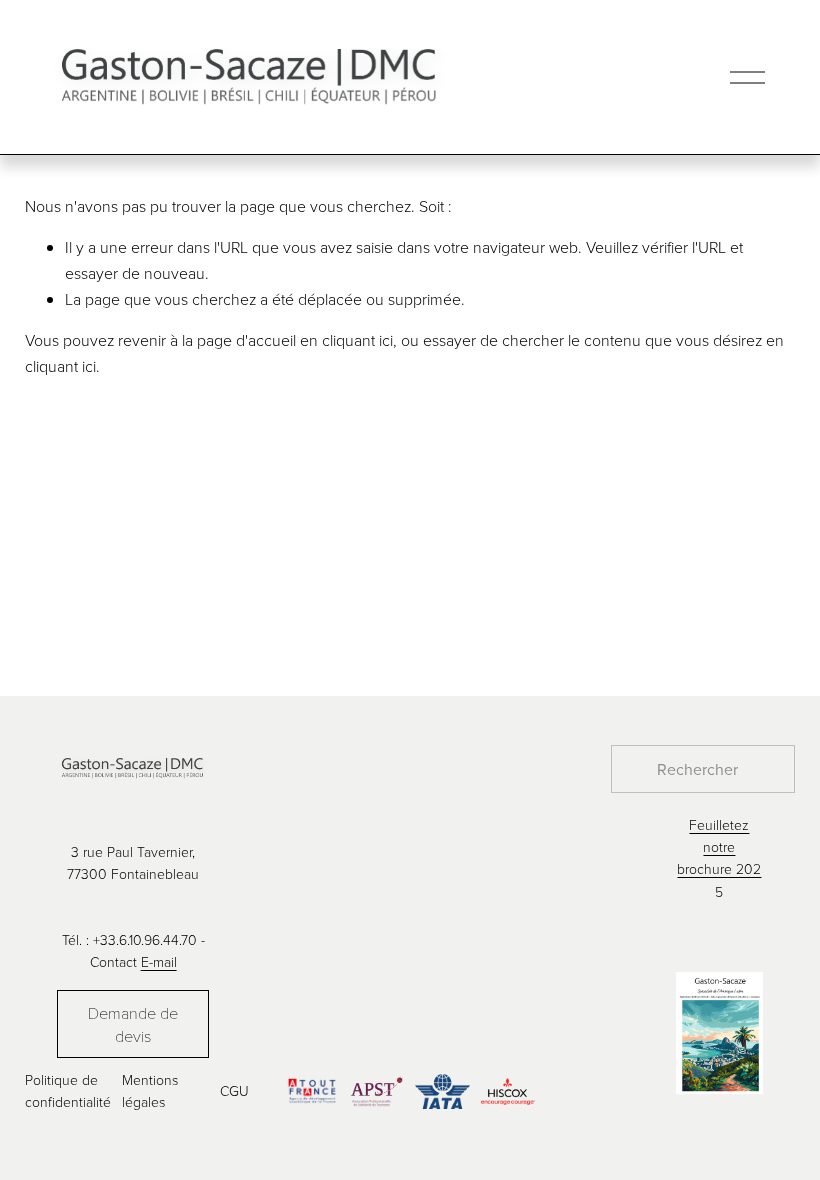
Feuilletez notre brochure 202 (719, 847)
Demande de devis (133, 1024)
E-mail (159, 961)
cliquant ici (357, 340)
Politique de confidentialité (68, 1090)
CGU (234, 1090)
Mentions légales (150, 1090)
